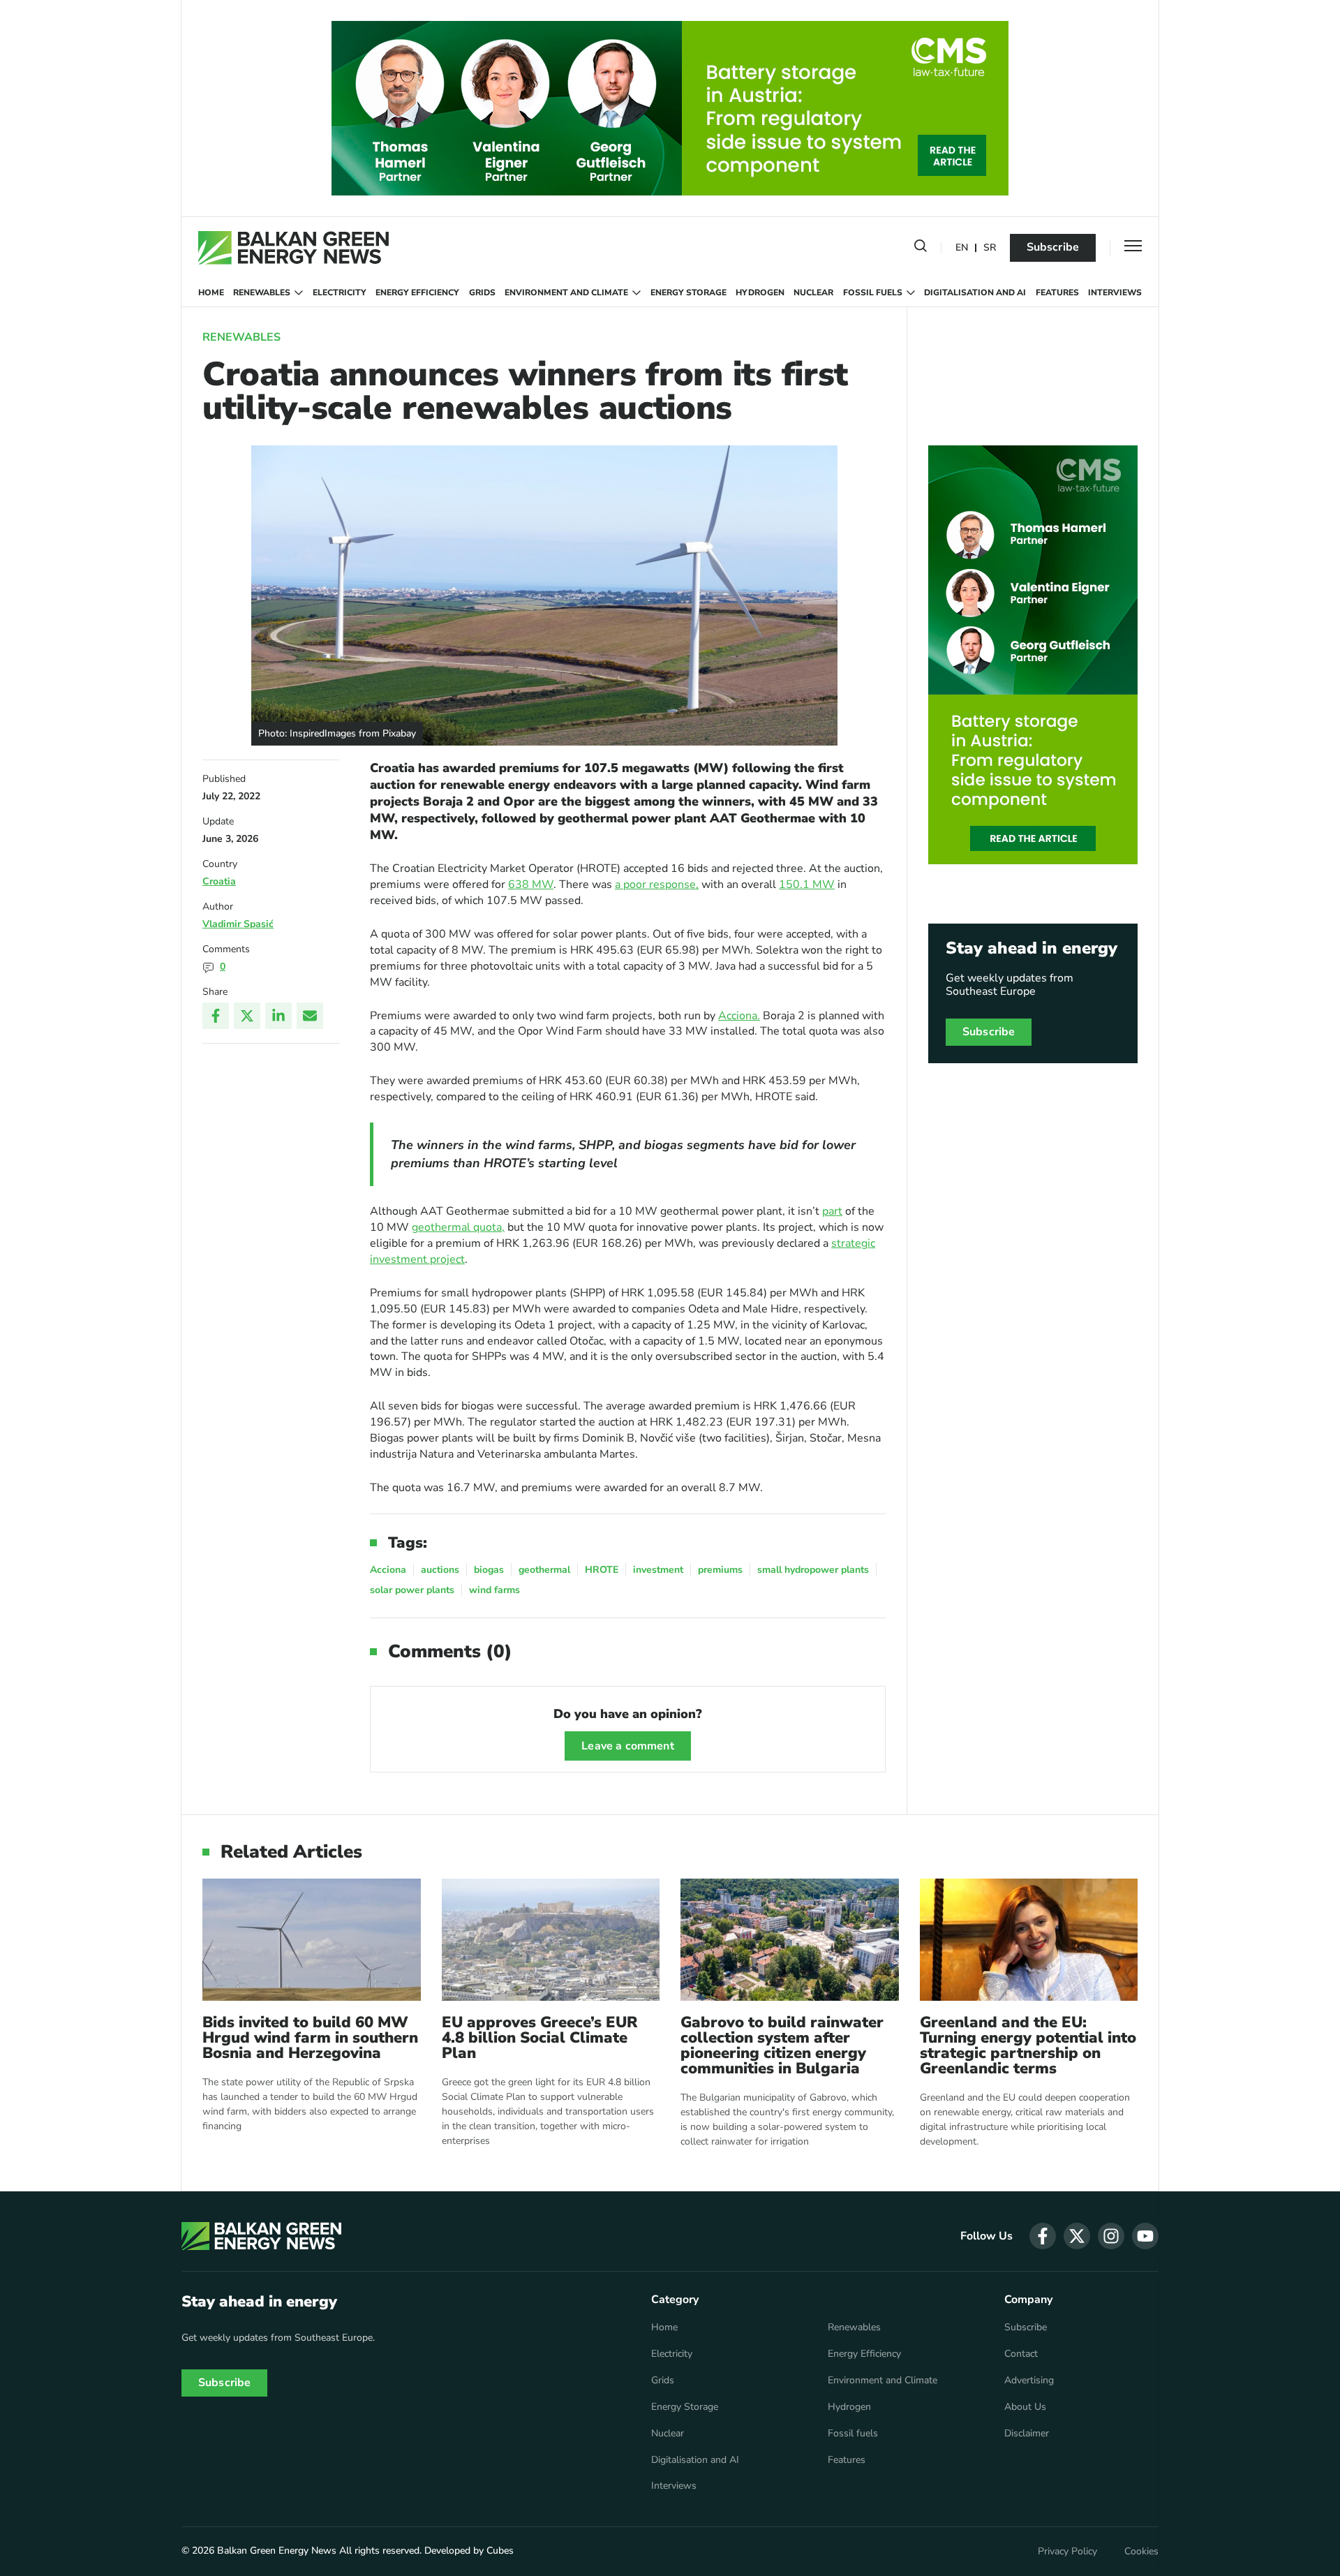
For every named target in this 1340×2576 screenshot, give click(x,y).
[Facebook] (216, 1016)
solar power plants (412, 1590)
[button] (921, 249)
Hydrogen (760, 293)
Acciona (388, 1570)
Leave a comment (627, 1746)
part (832, 1211)
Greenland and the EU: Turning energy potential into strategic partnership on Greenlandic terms (1028, 2045)
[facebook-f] (1043, 2236)
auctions (440, 1570)
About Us (1025, 2407)
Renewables (262, 293)
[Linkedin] (278, 1016)
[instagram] (1111, 2236)
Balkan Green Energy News (277, 2551)
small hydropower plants (813, 1570)
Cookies (1141, 2552)
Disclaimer (1027, 2434)
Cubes (500, 2551)
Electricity (340, 293)
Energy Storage (688, 293)
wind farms (494, 1590)
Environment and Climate (566, 293)
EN (962, 248)
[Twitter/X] (247, 1016)
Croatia (219, 881)
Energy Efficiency (417, 293)
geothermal (544, 1570)
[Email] (310, 1016)
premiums (720, 1570)
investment (658, 1570)
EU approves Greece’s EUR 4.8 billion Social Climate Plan (540, 2038)
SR (990, 248)
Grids (482, 293)
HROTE (602, 1570)
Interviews (1115, 293)
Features (1057, 293)
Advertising (1029, 2381)
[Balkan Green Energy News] (293, 248)
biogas (489, 1570)
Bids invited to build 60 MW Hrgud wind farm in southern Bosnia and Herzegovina (310, 2038)
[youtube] (1145, 2236)
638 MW (531, 884)
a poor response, (657, 884)
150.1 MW (807, 884)
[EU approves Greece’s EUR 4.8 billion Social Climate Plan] (551, 1940)
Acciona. (739, 1016)
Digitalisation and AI (975, 293)
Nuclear (813, 293)
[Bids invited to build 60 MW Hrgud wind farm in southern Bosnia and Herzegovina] (312, 1940)
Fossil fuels (873, 293)
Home (211, 293)
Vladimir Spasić (238, 924)
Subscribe (1053, 247)
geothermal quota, (458, 1227)
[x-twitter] (1077, 2236)
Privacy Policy (1067, 2552)
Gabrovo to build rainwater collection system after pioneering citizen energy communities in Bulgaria (782, 2045)
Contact (1021, 2354)
